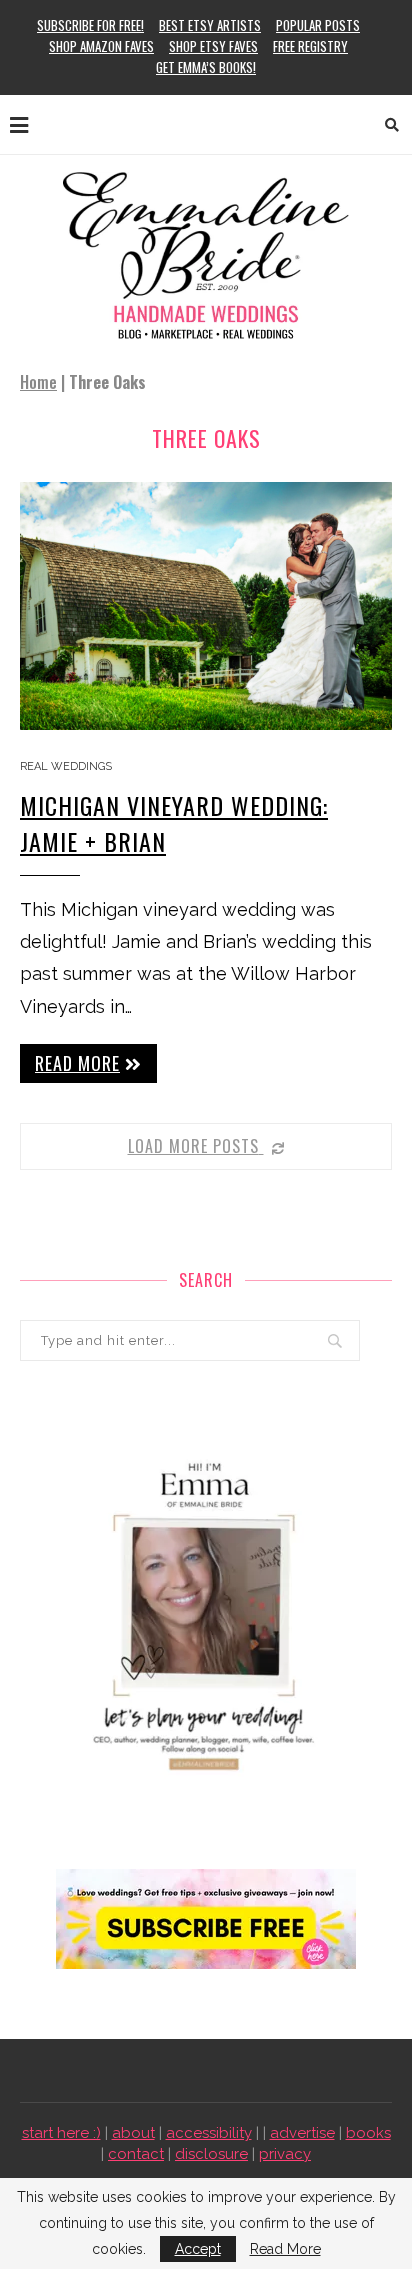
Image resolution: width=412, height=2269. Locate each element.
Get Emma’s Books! (206, 67)
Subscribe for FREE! (90, 25)
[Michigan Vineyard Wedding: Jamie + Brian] (206, 606)
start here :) (61, 2133)
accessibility (209, 2133)
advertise (302, 2133)
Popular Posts (318, 25)
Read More (285, 2249)
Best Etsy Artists (210, 25)
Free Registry (310, 46)
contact (136, 2154)
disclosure (211, 2154)
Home (38, 382)
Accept (198, 2249)
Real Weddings (66, 766)
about (133, 2133)
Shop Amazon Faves (101, 46)
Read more (77, 1063)
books (368, 2133)
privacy (285, 2154)
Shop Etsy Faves (213, 46)
